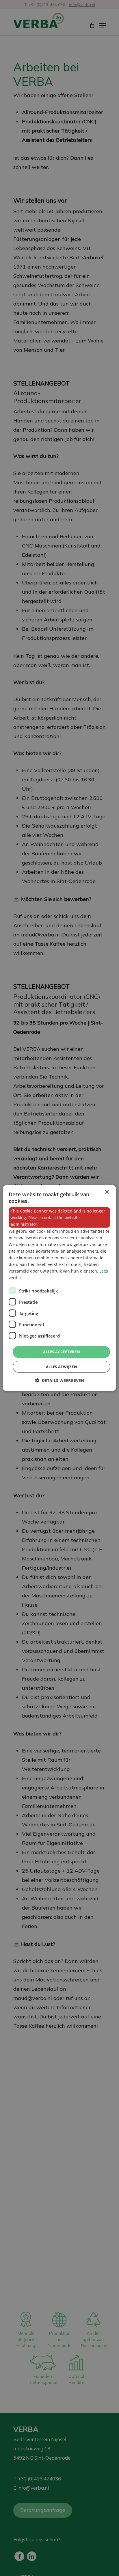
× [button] (107, 1192)
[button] (59, 1380)
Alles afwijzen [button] (62, 1367)
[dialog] (59, 1288)
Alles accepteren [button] (62, 1352)
